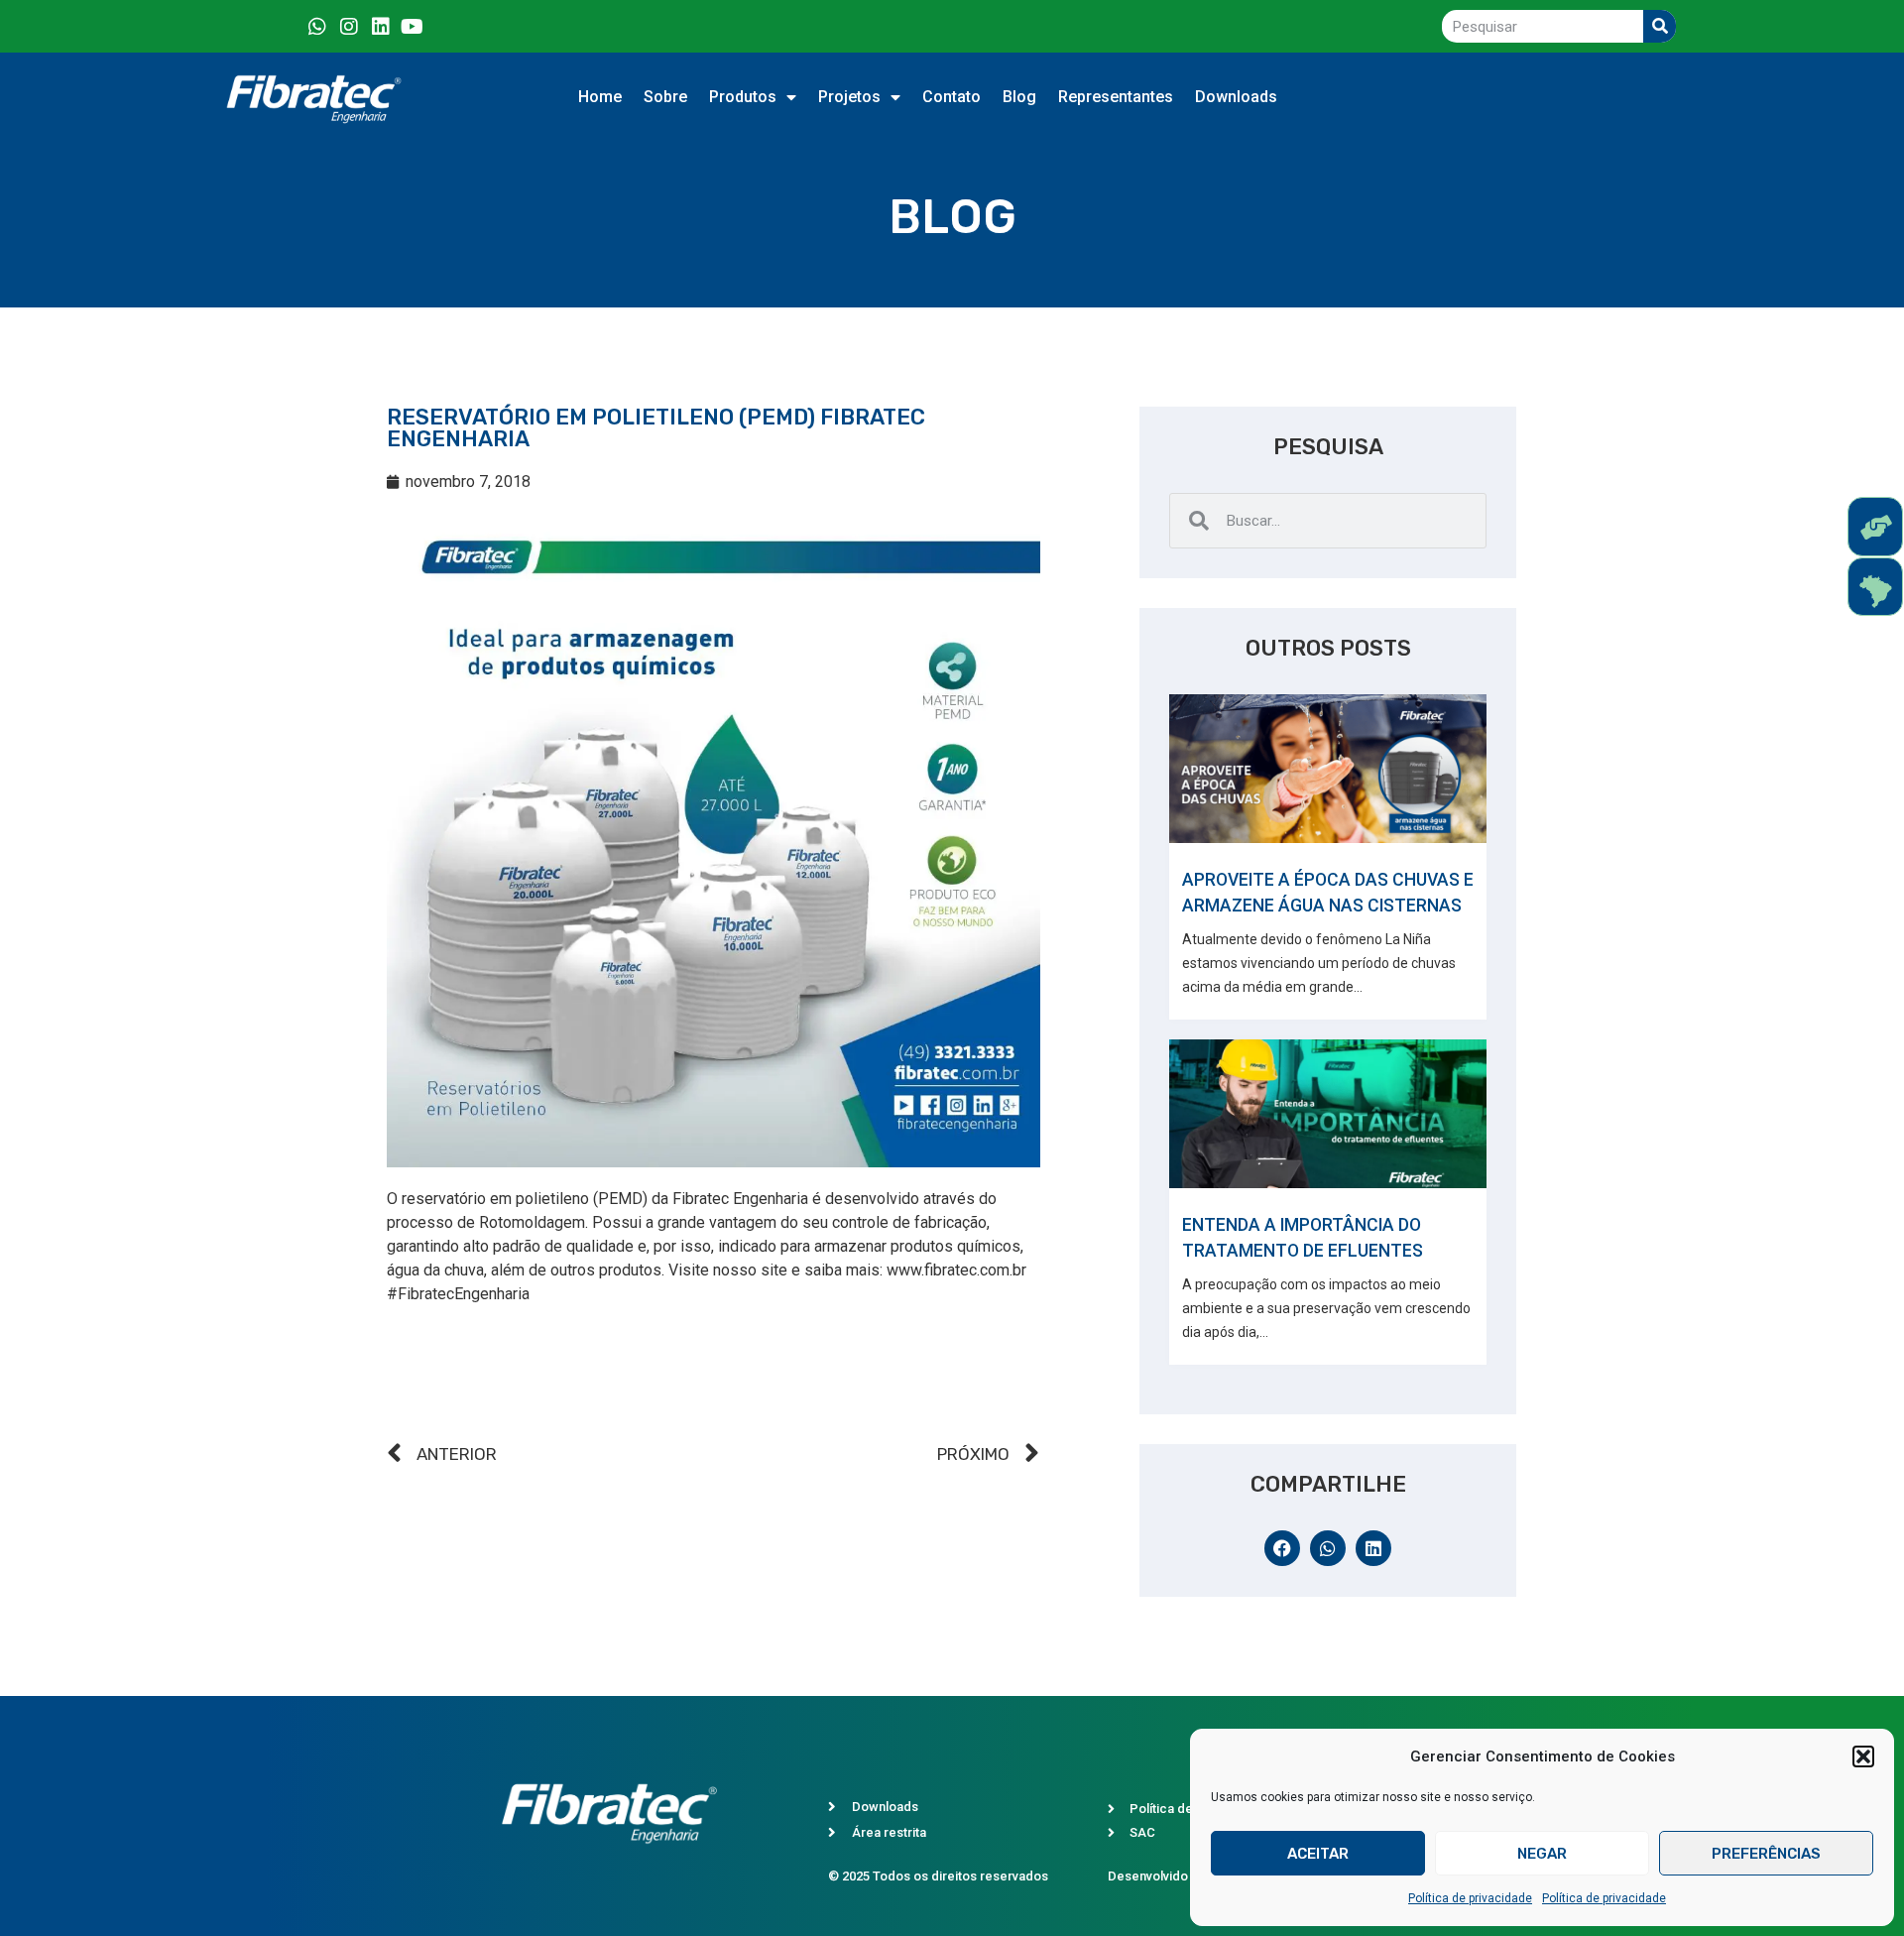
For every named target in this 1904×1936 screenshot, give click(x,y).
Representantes (1116, 97)
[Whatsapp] (317, 27)
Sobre (665, 97)
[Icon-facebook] (286, 27)
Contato (952, 97)
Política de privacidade (1470, 1898)
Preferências (1766, 1854)
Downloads (1236, 97)
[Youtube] (413, 27)
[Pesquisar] (1660, 26)
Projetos (849, 97)
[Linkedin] (381, 27)
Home (600, 97)
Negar (1542, 1854)
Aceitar (1318, 1854)
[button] (1863, 1756)
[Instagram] (349, 27)
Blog (1019, 97)
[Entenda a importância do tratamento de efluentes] (1328, 1114)
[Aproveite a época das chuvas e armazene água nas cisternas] (1328, 769)
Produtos (743, 97)
